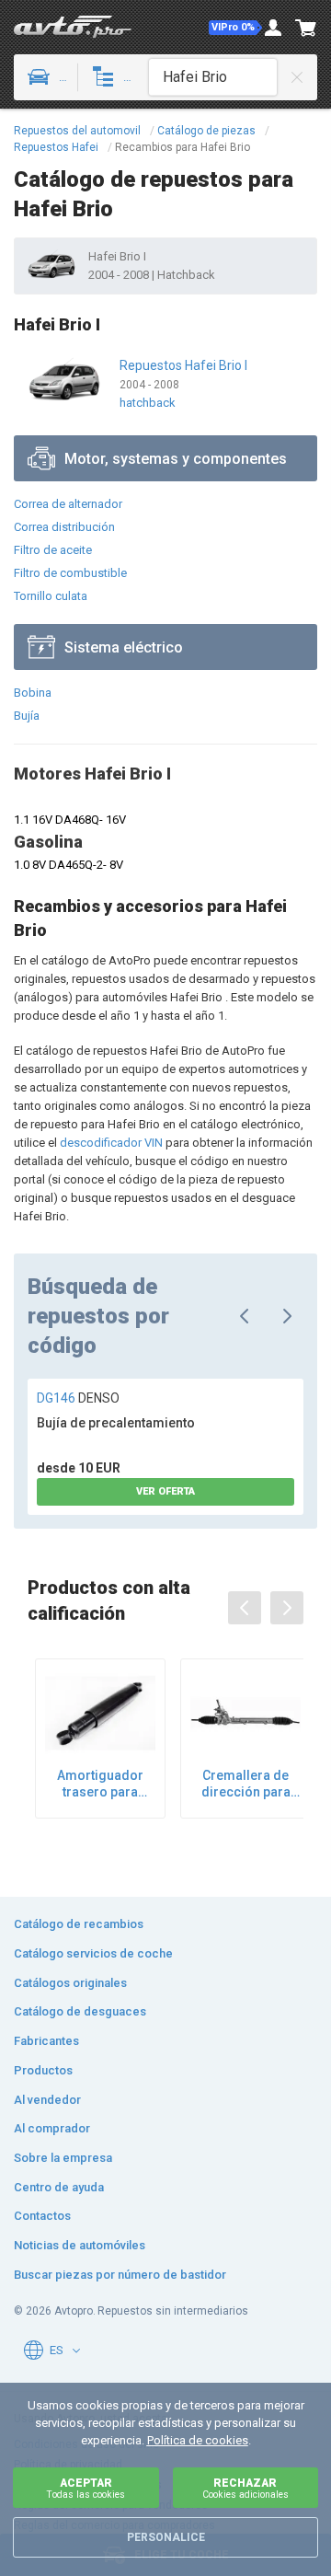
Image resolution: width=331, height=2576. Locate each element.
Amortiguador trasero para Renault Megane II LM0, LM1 (100, 1784)
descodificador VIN (111, 1143)
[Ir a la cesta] (306, 28)
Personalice (166, 2537)
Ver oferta (165, 1491)
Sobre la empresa (63, 2158)
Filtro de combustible (70, 573)
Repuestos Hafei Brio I (183, 365)
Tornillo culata (51, 596)
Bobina (33, 693)
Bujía (27, 716)
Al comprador (52, 2128)
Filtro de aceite (53, 550)
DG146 (78, 1398)
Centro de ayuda (59, 2187)
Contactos (42, 2216)
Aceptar (86, 2488)
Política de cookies (198, 2440)
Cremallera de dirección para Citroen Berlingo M (245, 1784)
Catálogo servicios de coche (93, 1953)
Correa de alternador (68, 504)
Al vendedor (47, 2100)
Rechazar (245, 2488)
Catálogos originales (70, 1983)
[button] (235, 28)
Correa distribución (64, 527)
